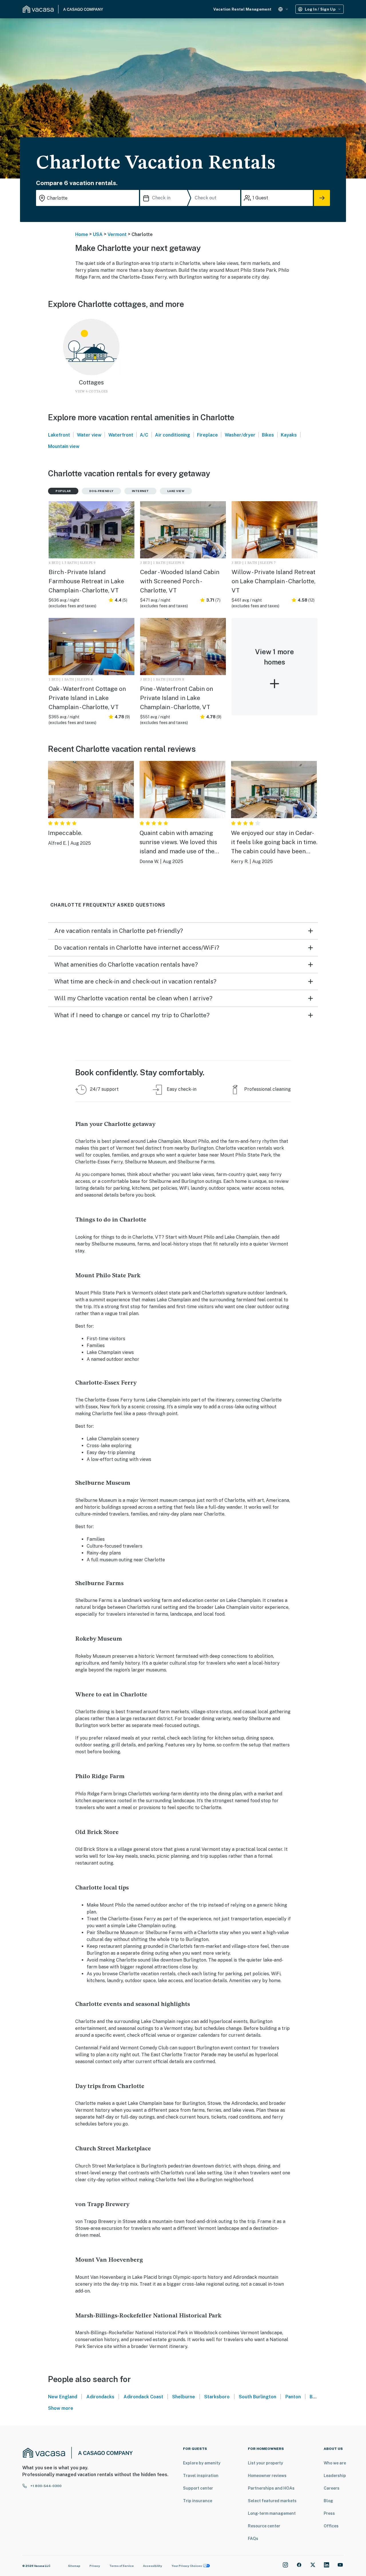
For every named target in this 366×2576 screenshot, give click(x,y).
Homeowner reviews (267, 2476)
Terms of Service (122, 2566)
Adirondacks (100, 2397)
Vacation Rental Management (242, 9)
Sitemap (74, 2566)
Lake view (176, 491)
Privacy (95, 2566)
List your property (265, 2463)
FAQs (253, 2539)
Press (329, 2513)
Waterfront (121, 435)
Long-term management (272, 2513)
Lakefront (59, 435)
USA (98, 234)
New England (63, 2397)
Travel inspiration (201, 2476)
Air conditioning (173, 435)
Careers (332, 2488)
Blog (328, 2501)
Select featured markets (272, 2501)
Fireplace (207, 435)
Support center (198, 2488)
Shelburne (184, 2397)
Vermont (117, 234)
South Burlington (257, 2397)
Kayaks (289, 435)
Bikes (268, 435)
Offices (331, 2526)
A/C (144, 435)
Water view (89, 435)
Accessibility (153, 2566)
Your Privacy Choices (187, 2566)
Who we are (335, 2463)
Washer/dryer (240, 435)
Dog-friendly (101, 491)
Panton (293, 2397)
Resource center (264, 2526)
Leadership (335, 2476)
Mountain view (64, 446)
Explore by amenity (202, 2463)
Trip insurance (198, 2501)
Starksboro (217, 2397)
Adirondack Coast (143, 2397)
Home (82, 234)
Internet (140, 491)
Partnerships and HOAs (271, 2488)
